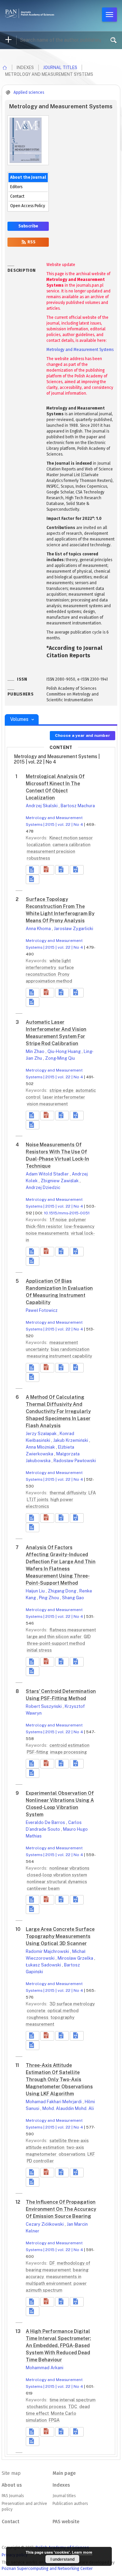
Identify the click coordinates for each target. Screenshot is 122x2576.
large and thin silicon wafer (55, 1637)
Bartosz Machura (78, 806)
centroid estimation (69, 1745)
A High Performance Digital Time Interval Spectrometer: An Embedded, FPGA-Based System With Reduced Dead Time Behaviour (58, 2346)
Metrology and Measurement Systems (80, 350)
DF (53, 2263)
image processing (68, 1752)
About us (12, 2485)
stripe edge (62, 1090)
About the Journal (28, 177)
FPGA (54, 2420)
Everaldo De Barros (46, 1822)
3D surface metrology (72, 2004)
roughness (38, 2017)
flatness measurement (73, 1630)
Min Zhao (36, 1051)
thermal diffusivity (68, 1493)
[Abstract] (33, 870)
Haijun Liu (36, 1591)
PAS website (66, 2522)
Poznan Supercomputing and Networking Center (47, 2568)
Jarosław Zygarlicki (74, 929)
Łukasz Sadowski (44, 1965)
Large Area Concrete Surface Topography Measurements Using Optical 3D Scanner (60, 1936)
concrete (37, 2011)
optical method (63, 2011)
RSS (31, 242)
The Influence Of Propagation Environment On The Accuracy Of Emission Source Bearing (61, 2209)
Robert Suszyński (44, 1706)
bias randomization (70, 1349)
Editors (16, 187)
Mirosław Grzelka (76, 1958)
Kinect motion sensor (71, 838)
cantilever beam (43, 1888)
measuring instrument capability (59, 1356)
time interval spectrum (73, 2400)
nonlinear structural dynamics (57, 1882)
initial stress (39, 1650)
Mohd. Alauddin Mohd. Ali (68, 2108)
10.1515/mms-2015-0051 (67, 1213)
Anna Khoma (39, 929)
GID (87, 1637)
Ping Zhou (49, 1598)
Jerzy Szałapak (42, 1434)
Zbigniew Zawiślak (60, 1181)
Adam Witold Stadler (48, 1174)
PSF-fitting (38, 1752)
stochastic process (47, 2407)
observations (73, 2154)
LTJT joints (38, 1500)
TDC (73, 2407)
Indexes (61, 2485)
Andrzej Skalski (42, 806)
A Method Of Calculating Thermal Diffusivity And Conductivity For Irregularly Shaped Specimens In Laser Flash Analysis (58, 1411)
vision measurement (47, 1104)
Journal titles (60, 68)
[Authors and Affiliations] (33, 879)
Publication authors (70, 2504)
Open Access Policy (28, 206)
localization (39, 845)
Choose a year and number (83, 735)
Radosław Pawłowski (75, 1461)
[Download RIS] (62, 870)
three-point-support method (56, 1643)
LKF (91, 2154)
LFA (92, 1493)
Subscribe (28, 226)
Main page (64, 2473)
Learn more (82, 2552)
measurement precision (51, 851)
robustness (38, 858)
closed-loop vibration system (57, 1875)
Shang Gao (73, 1598)
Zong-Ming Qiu (60, 1058)
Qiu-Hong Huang (65, 1051)
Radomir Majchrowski (48, 1951)
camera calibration (72, 845)
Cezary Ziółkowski (45, 2224)
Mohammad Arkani (45, 2368)
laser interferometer (64, 1097)
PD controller (40, 2161)
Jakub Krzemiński (71, 1440)
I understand (63, 2559)
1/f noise (59, 1220)
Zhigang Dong (63, 1591)
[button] (47, 870)
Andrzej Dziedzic (43, 1187)
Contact (17, 196)
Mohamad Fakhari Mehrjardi (54, 2102)
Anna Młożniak (41, 1447)
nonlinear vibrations (69, 1868)
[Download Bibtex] (77, 870)
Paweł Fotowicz (42, 1310)
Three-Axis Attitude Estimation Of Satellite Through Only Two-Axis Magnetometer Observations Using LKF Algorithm (59, 2079)
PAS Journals (13, 2496)
